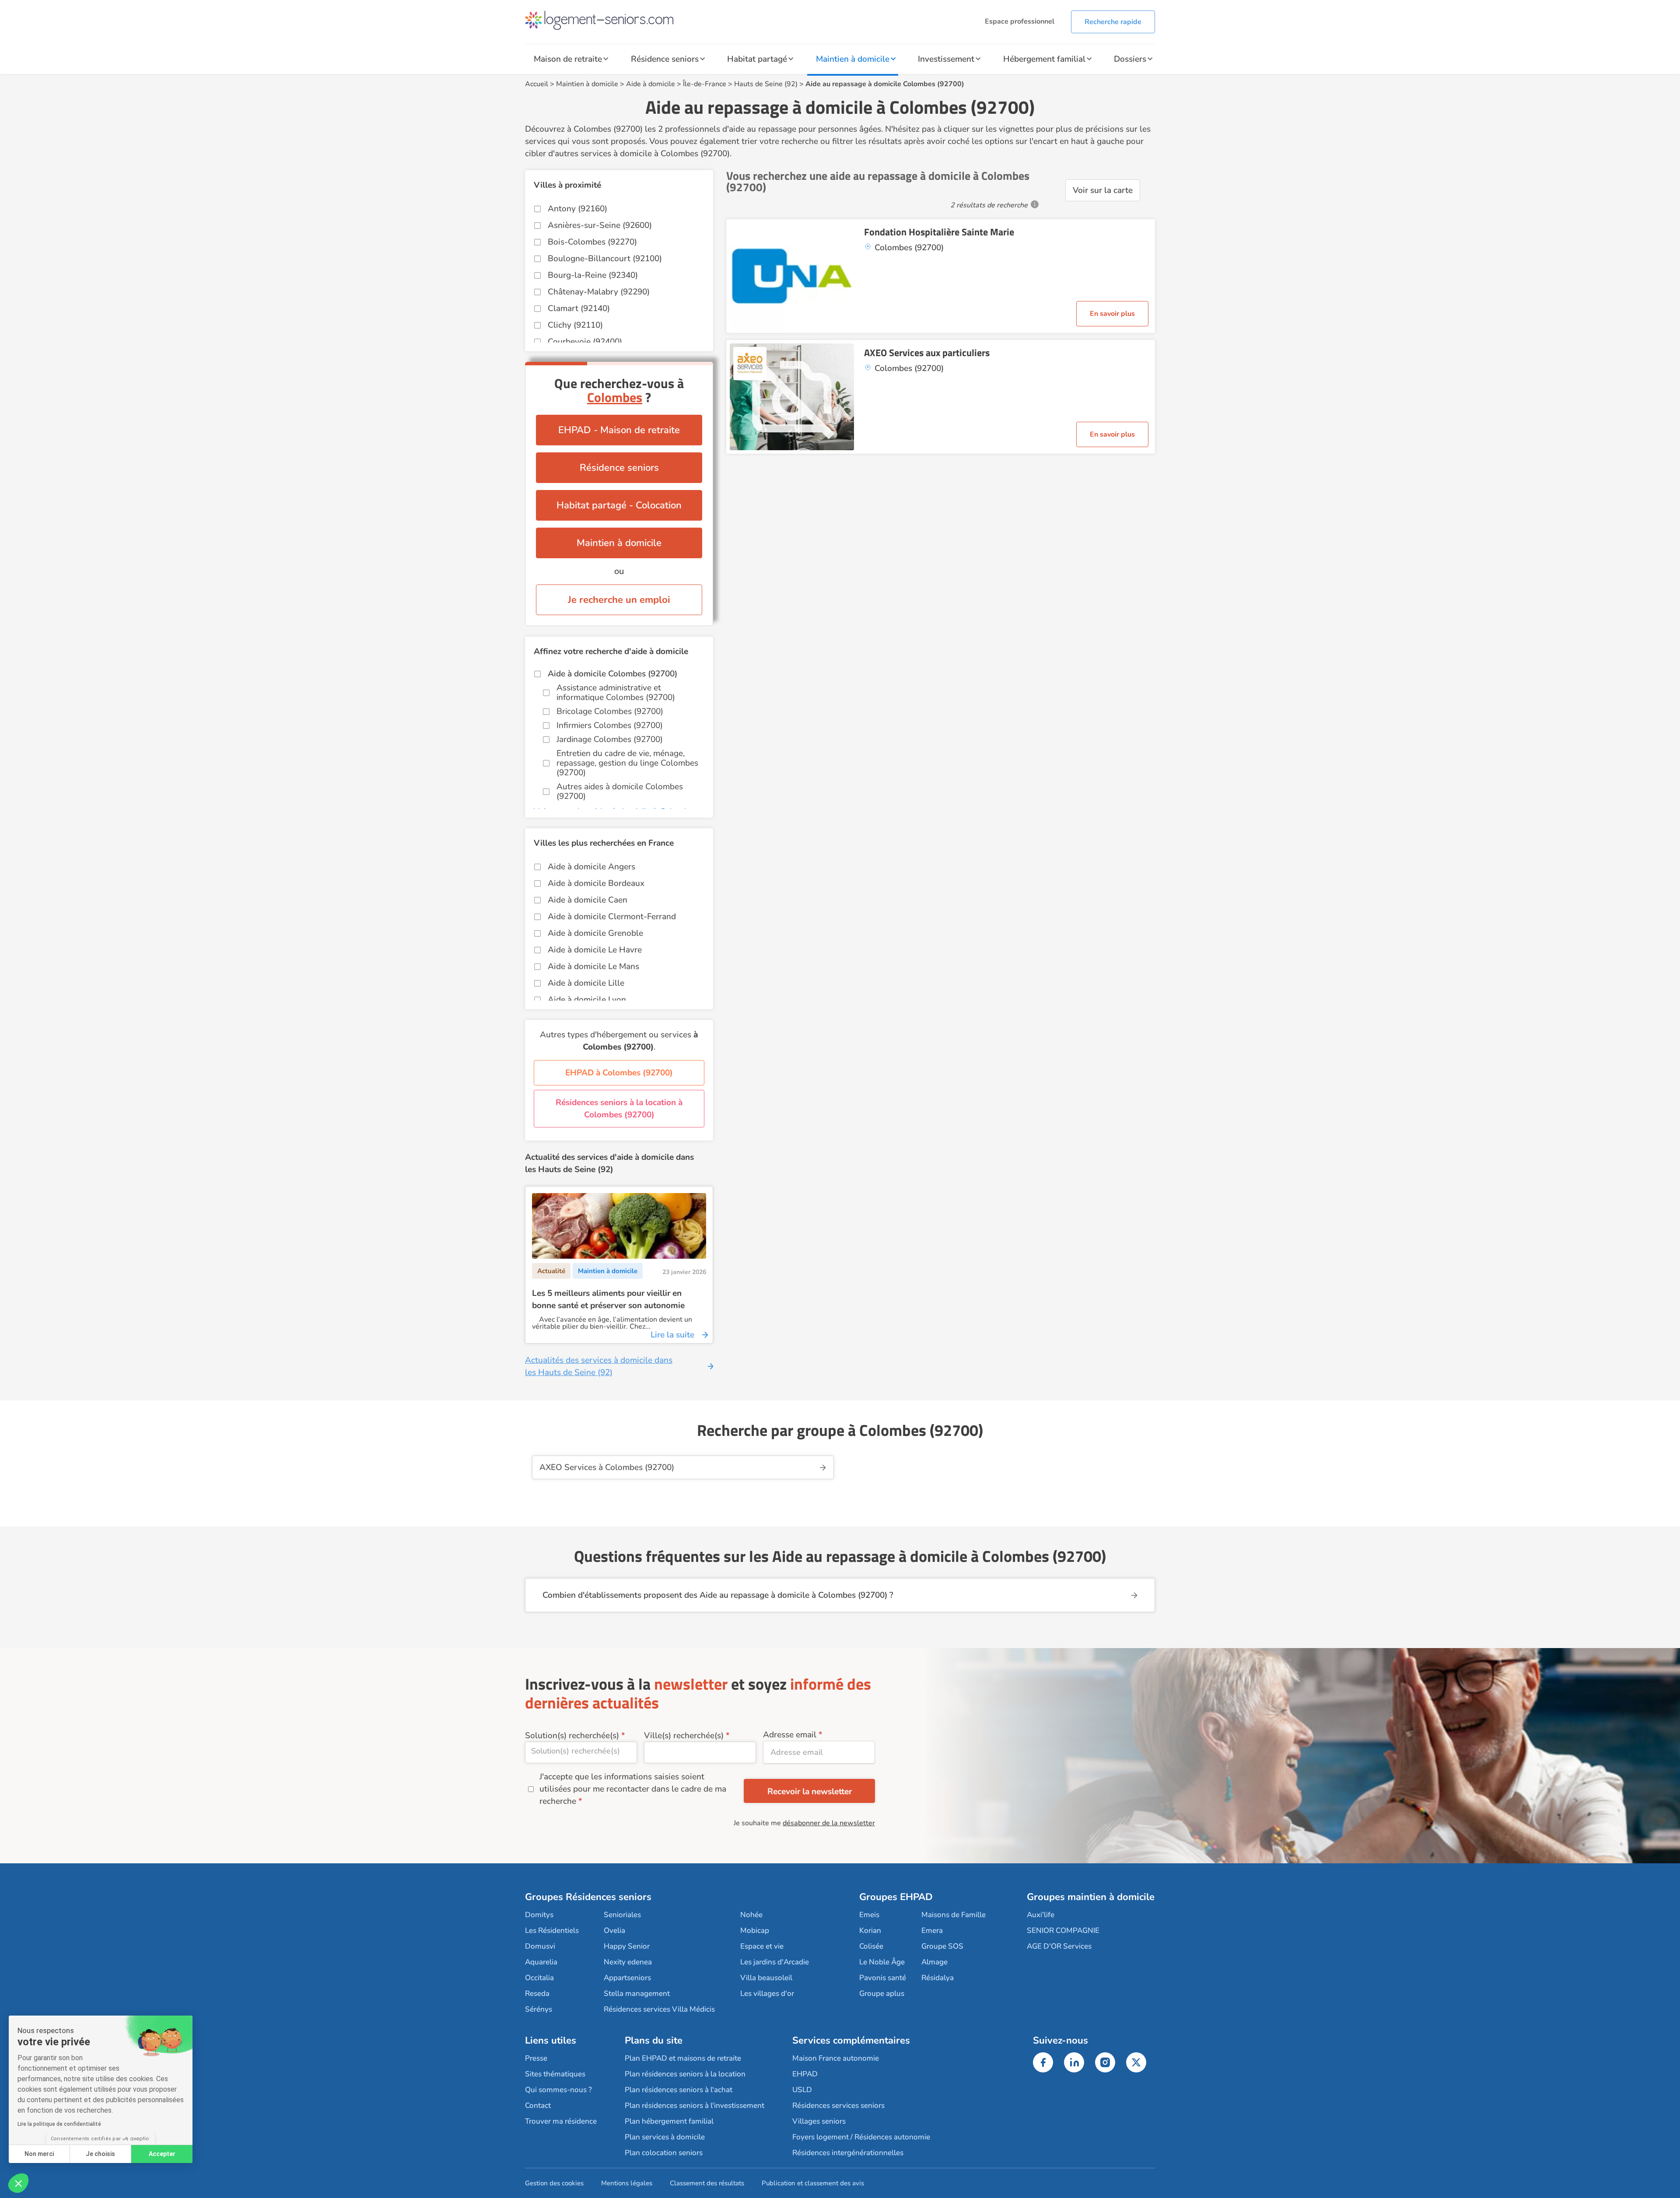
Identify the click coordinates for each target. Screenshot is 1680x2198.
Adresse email (790, 1735)
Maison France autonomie (836, 2058)
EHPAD (805, 2074)
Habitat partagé (757, 59)
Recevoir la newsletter (810, 1792)
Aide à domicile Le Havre (595, 950)
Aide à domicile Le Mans (593, 966)
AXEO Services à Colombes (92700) (607, 1467)
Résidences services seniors (838, 2105)
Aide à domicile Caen (588, 900)
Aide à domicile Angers (591, 867)
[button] (18, 2183)
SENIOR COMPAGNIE (1063, 1930)
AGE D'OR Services (1059, 1946)
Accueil (537, 84)
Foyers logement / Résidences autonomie (861, 2137)
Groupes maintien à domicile (1091, 1897)
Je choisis (100, 2154)
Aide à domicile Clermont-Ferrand (612, 917)
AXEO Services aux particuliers (927, 353)
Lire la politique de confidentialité (59, 2124)
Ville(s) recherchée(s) (684, 1736)
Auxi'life (1041, 1915)
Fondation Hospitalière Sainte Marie (939, 232)
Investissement (946, 59)
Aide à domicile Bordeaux (596, 883)
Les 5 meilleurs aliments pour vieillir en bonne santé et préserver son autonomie (608, 1299)
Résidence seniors (665, 59)
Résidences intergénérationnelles (848, 2153)
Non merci (39, 2154)
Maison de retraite (568, 59)
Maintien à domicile (853, 59)
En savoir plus (1112, 314)
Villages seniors (819, 2121)
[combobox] (581, 1752)
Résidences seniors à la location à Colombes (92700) (619, 1109)
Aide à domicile (651, 84)
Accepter (162, 2154)
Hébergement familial (1044, 59)
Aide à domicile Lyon (587, 1000)
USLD (802, 2090)
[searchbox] (581, 1751)
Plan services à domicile (665, 2137)
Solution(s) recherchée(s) (572, 1736)
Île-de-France (705, 84)
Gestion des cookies (554, 2183)
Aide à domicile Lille (586, 983)
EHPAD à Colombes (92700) (619, 1073)
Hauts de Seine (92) (766, 84)
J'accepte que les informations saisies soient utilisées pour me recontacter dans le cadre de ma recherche (633, 1789)
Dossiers (1130, 59)
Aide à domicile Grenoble (595, 933)
